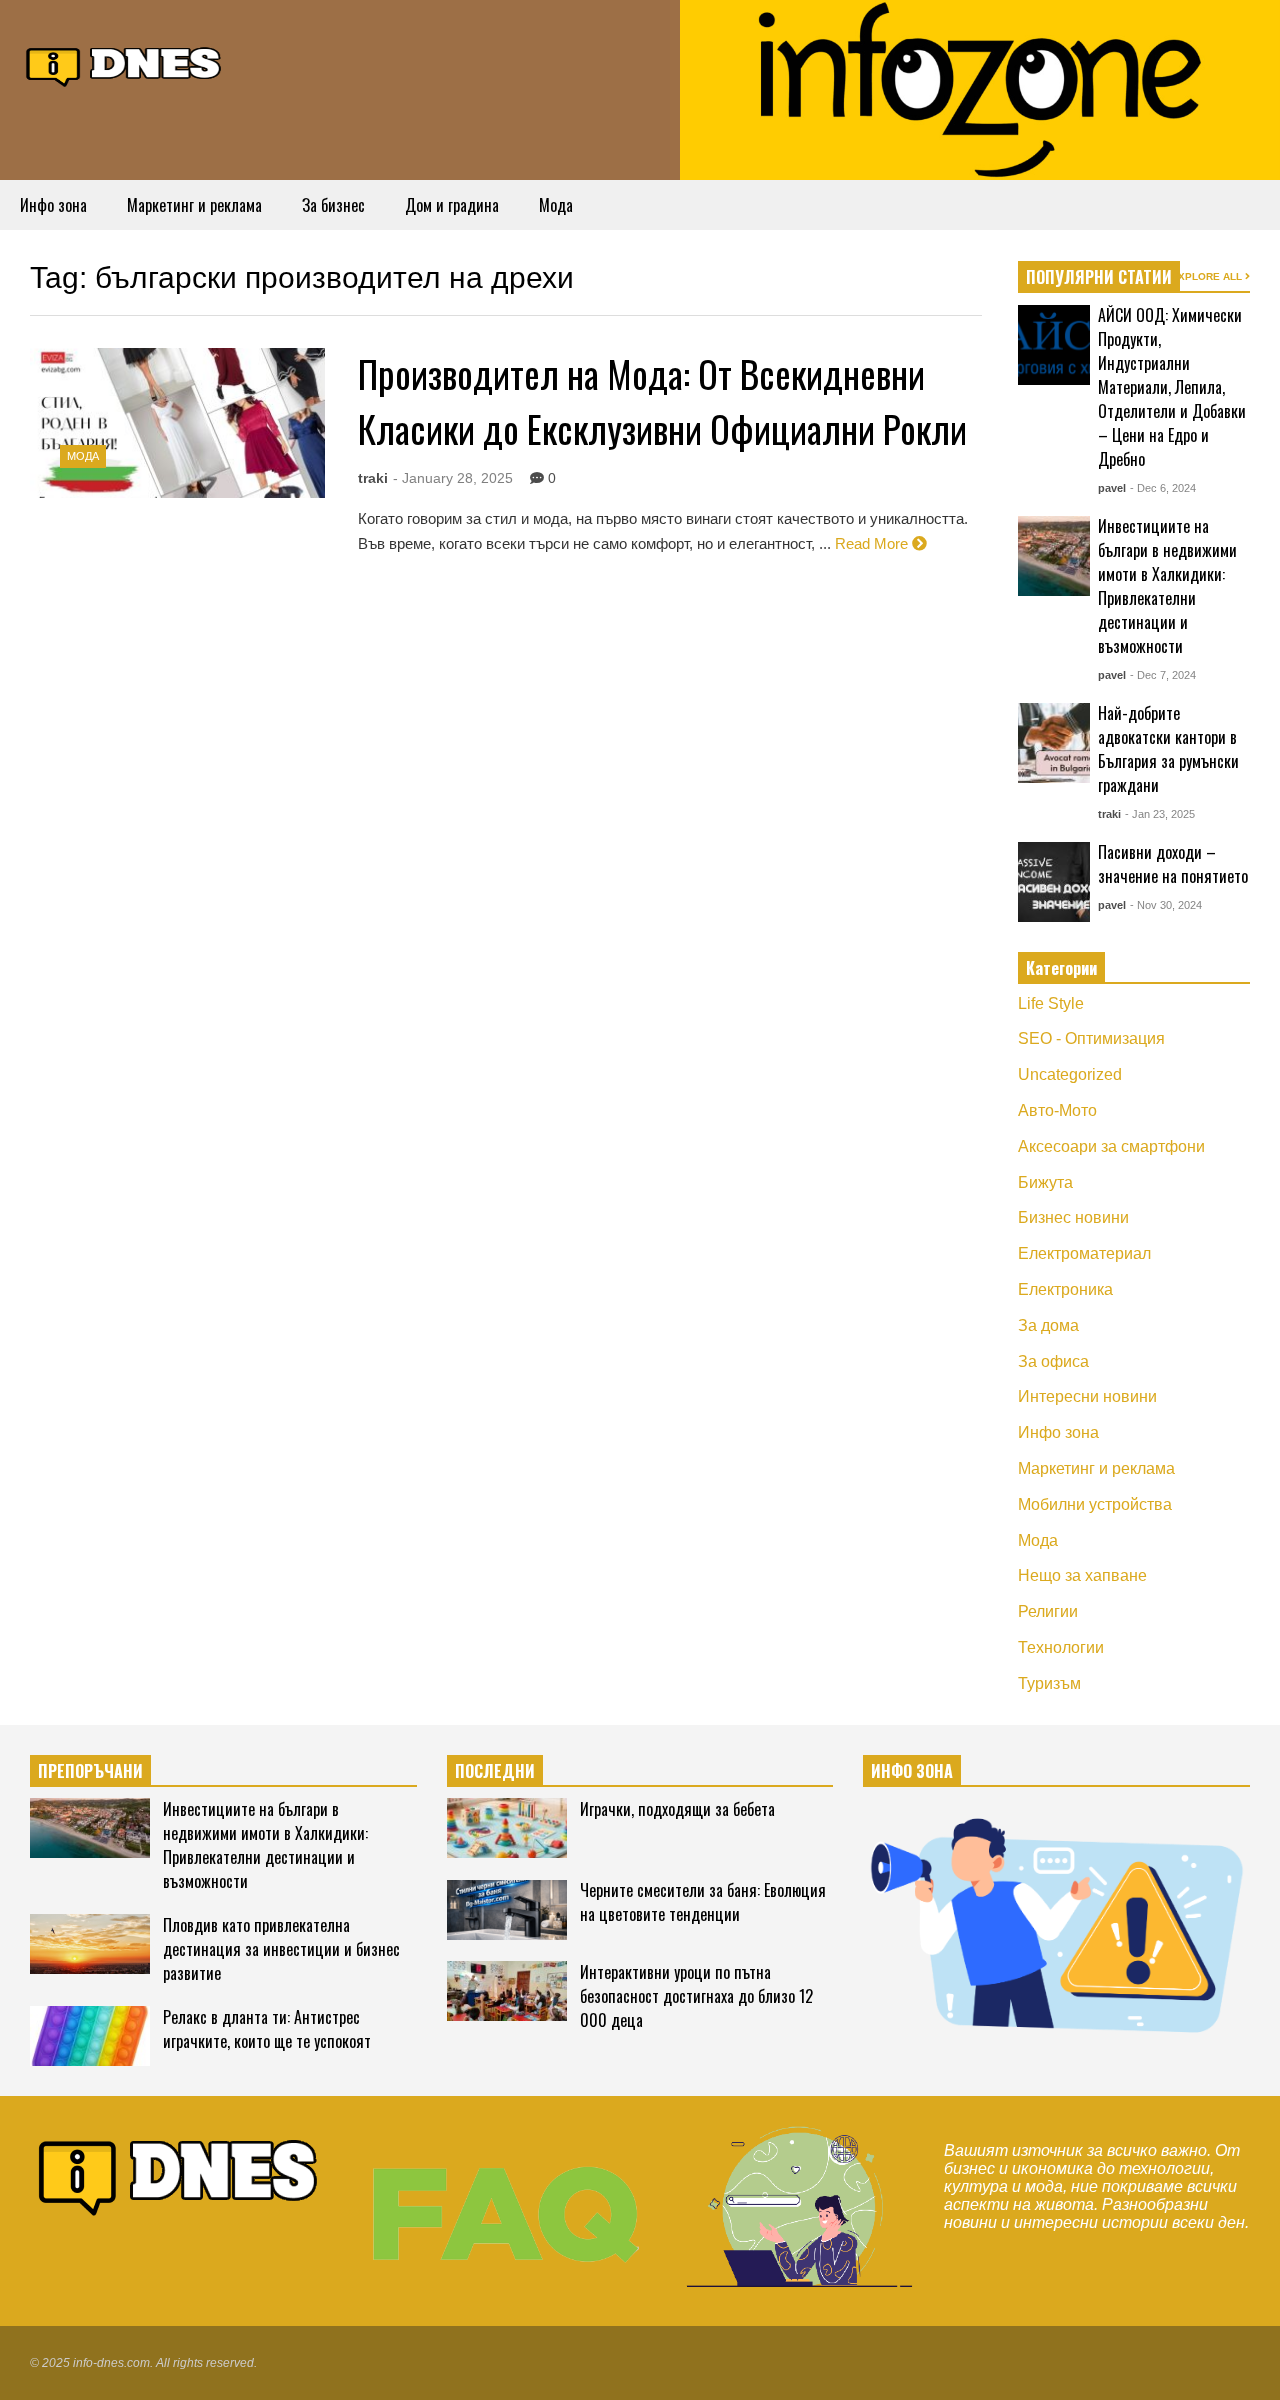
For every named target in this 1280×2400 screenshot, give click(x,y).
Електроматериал (1084, 1253)
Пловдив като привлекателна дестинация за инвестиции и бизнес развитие (281, 1949)
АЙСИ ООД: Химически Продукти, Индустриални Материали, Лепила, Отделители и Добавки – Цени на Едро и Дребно (1172, 387)
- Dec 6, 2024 (1163, 488)
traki (373, 478)
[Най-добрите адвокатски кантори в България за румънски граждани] (1054, 743)
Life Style (1051, 1003)
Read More (873, 543)
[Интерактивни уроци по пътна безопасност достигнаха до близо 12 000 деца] (507, 1991)
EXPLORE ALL (1208, 276)
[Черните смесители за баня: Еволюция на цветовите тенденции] (507, 1910)
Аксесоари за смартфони (1111, 1146)
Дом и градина (452, 205)
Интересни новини (1087, 1396)
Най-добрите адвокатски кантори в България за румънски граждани (1168, 749)
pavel (1112, 488)
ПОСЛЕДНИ (495, 1771)
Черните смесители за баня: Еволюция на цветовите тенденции (703, 1902)
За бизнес (333, 205)
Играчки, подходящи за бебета (677, 1809)
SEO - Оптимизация (1091, 1038)
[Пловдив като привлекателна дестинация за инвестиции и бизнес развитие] (90, 1944)
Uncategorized (1070, 1074)
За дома (1048, 1325)
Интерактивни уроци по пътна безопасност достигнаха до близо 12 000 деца (696, 1996)
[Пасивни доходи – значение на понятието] (1054, 882)
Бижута (1045, 1182)
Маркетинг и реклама (194, 205)
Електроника (1065, 1289)
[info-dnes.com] (125, 64)
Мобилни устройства (1095, 1504)
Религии (1048, 1611)
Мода (556, 205)
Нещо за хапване (1082, 1575)
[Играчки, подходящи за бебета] (507, 1828)
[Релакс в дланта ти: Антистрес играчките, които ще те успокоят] (90, 2036)
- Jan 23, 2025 (1160, 814)
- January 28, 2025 (453, 478)
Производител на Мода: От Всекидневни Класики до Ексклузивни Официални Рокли (662, 401)
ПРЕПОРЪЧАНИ (90, 1771)
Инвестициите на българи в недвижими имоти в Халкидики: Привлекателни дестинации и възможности (1167, 586)
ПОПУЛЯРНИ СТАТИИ (1099, 277)
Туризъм (1049, 1683)
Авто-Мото (1057, 1110)
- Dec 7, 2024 (1163, 675)
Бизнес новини (1073, 1217)
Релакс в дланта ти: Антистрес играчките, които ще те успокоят (267, 2029)
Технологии (1061, 1647)
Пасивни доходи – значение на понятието (1173, 864)
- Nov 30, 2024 (1166, 905)
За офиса (1053, 1361)
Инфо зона (53, 205)
